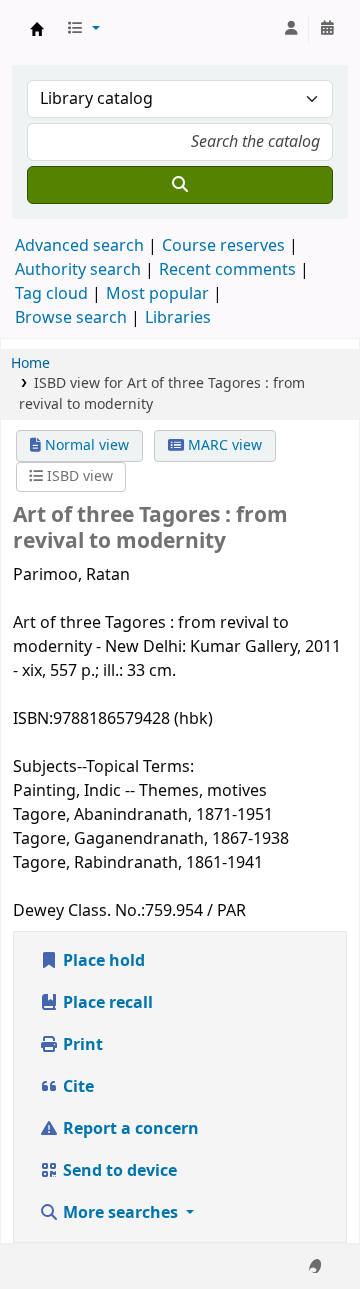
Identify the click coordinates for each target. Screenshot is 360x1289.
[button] (83, 29)
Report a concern (129, 1129)
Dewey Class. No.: (79, 911)
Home (30, 363)
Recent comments (227, 270)
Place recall (106, 1003)
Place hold (102, 961)
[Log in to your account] (291, 29)
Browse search (71, 318)
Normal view (85, 445)
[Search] (180, 185)
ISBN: (33, 719)
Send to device (118, 1171)
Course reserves (223, 246)
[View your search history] (327, 29)
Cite (76, 1087)
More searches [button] (120, 1213)
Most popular (157, 294)
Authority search (78, 270)
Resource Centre (37, 29)
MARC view (223, 445)
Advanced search (79, 246)
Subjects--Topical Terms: (103, 767)
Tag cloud (51, 294)
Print (81, 1045)
